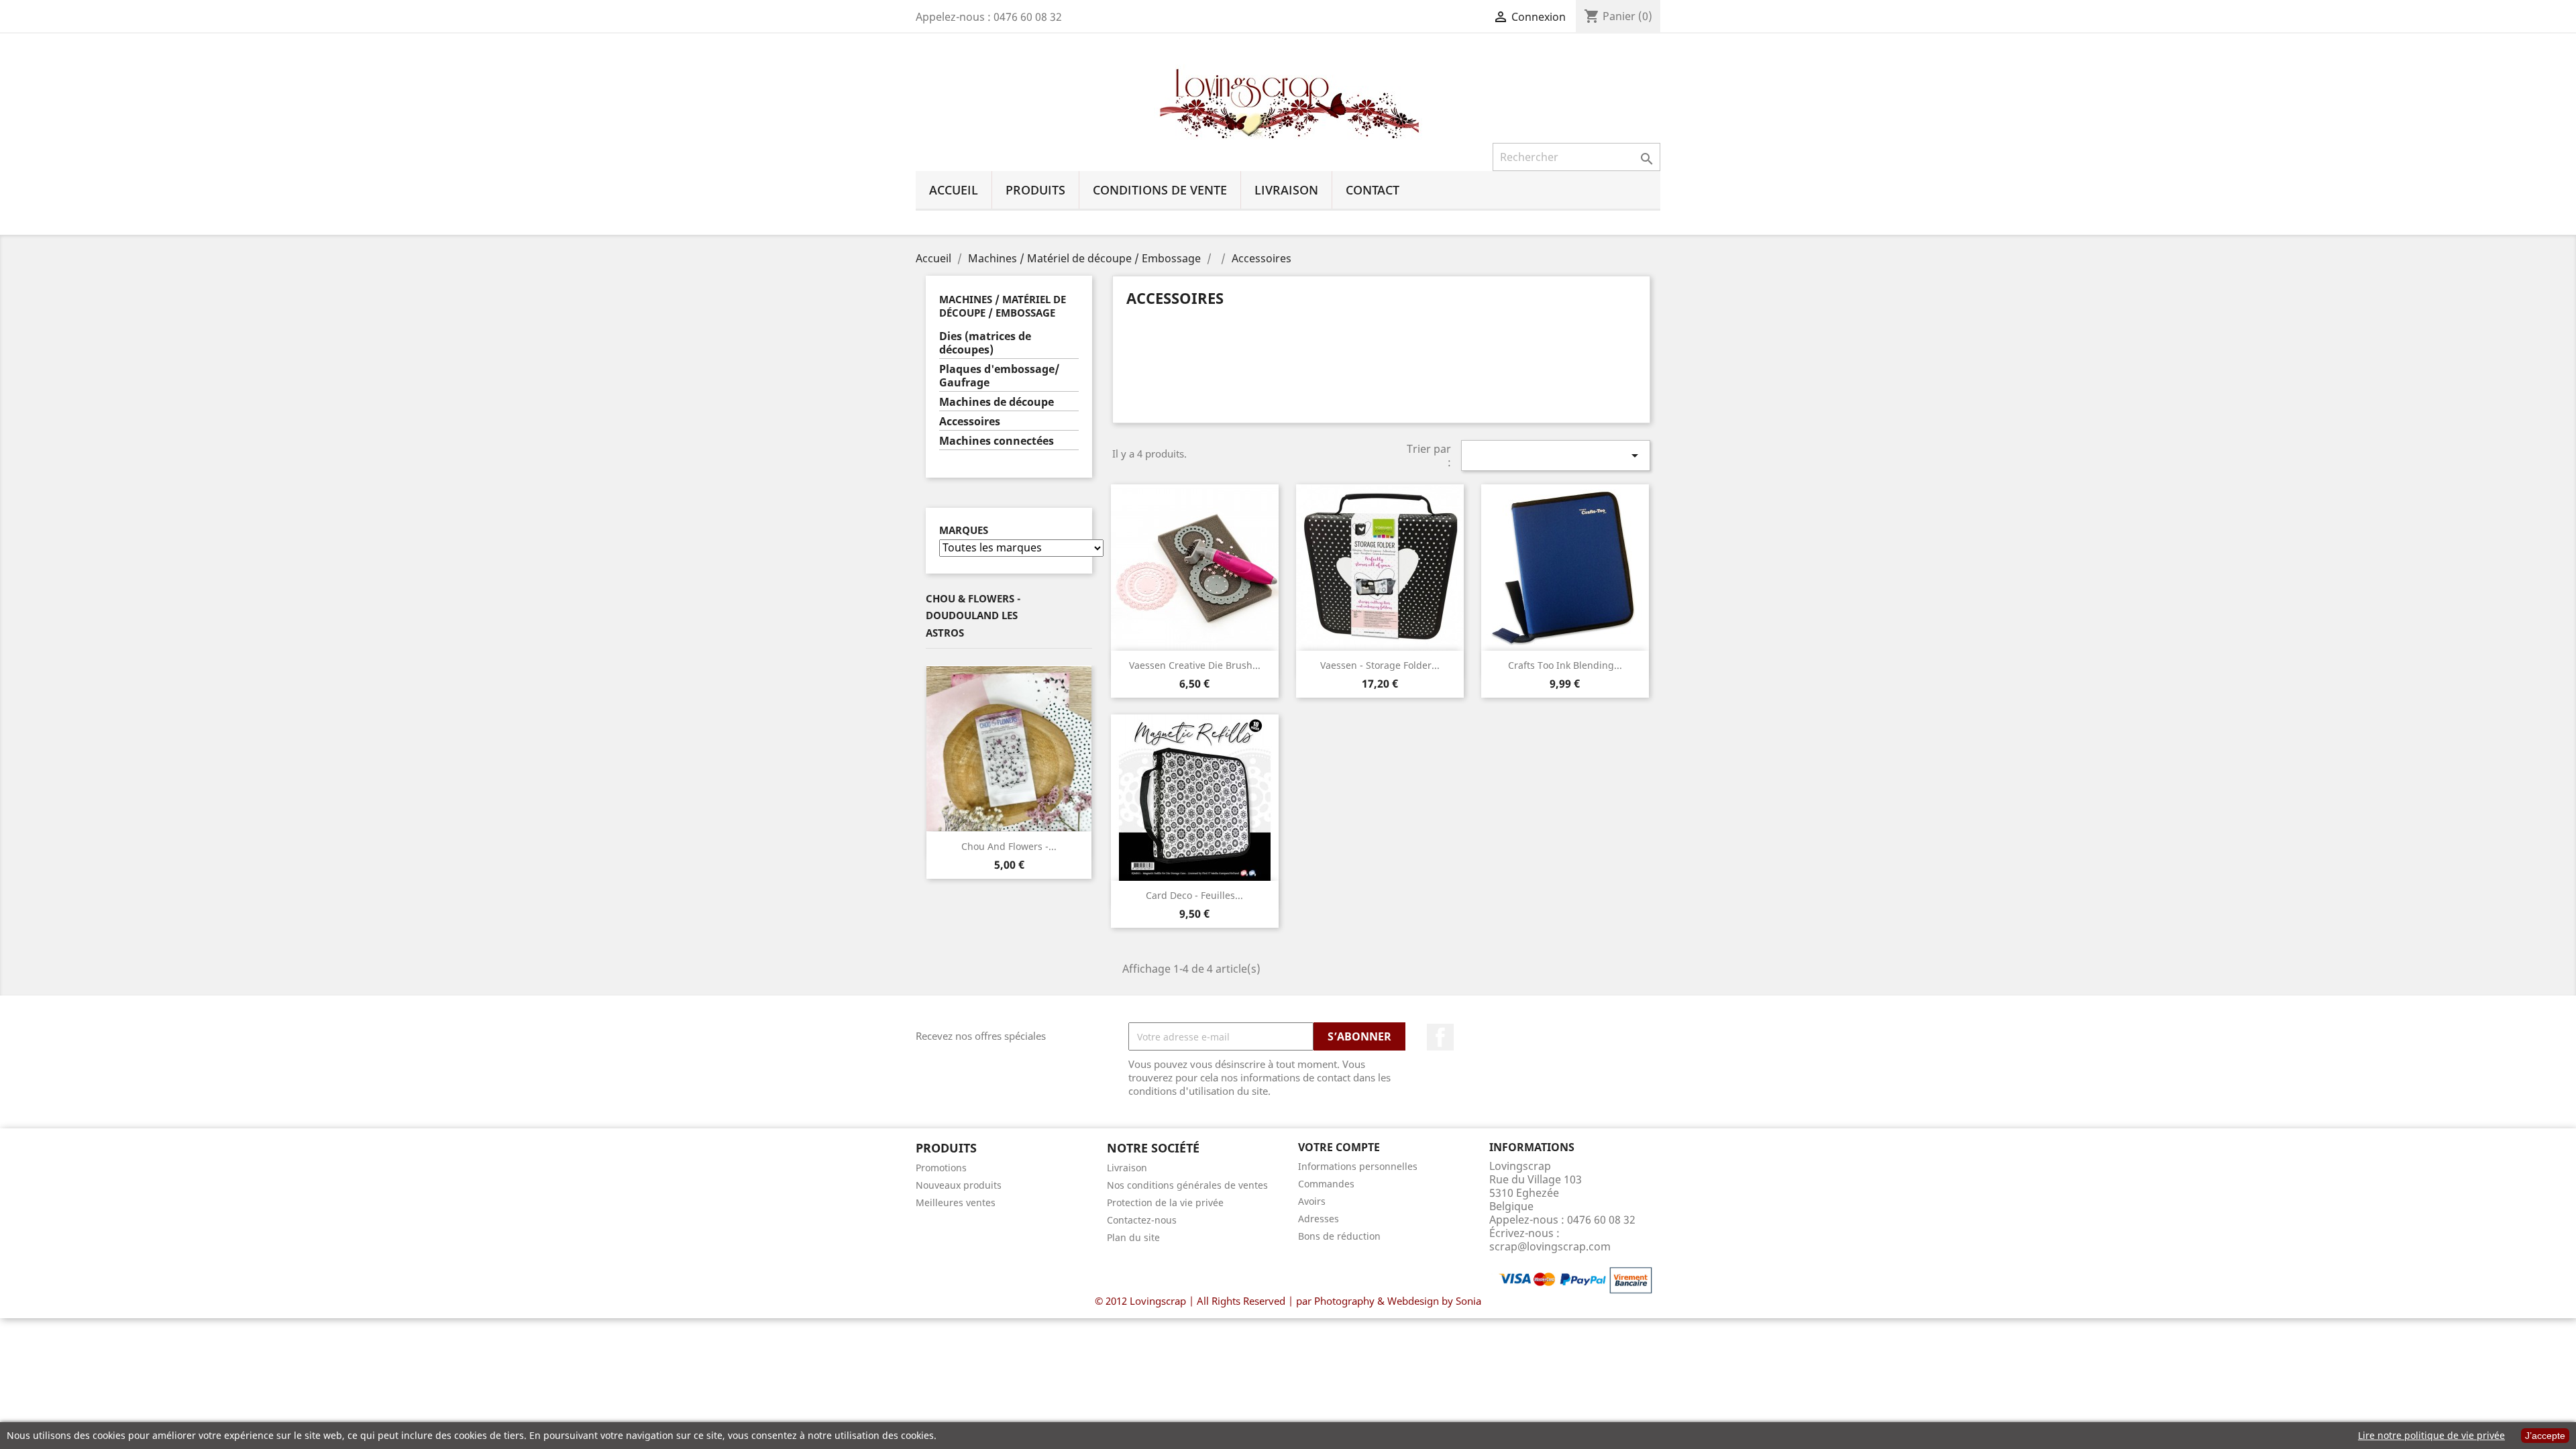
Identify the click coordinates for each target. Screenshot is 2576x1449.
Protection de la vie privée (1165, 1202)
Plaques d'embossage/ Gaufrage (1000, 376)
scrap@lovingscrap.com (1550, 1246)
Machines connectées (997, 441)
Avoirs (1312, 1201)
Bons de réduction (1339, 1236)
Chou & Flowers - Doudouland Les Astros (973, 615)
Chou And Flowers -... (1009, 846)
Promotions (941, 1168)
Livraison (1286, 190)
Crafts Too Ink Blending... (1565, 665)
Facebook (1440, 1037)
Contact (1373, 190)
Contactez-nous (1142, 1220)
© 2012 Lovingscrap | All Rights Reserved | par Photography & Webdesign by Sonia (1288, 1301)
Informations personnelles (1358, 1166)
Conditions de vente (1160, 190)
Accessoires (970, 422)
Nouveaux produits (959, 1185)
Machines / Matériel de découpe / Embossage (1003, 306)
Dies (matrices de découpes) (985, 343)
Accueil (954, 190)
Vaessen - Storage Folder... (1380, 665)
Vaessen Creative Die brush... (1195, 665)
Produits (1035, 190)
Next (1082, 749)
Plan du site (1133, 1237)
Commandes (1326, 1184)
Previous (936, 749)
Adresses (1319, 1219)
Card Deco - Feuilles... (1194, 895)
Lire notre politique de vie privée (2431, 1435)
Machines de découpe (997, 402)
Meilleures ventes (956, 1202)
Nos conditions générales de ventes (1187, 1185)
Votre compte (1339, 1147)
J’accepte (2545, 1436)
